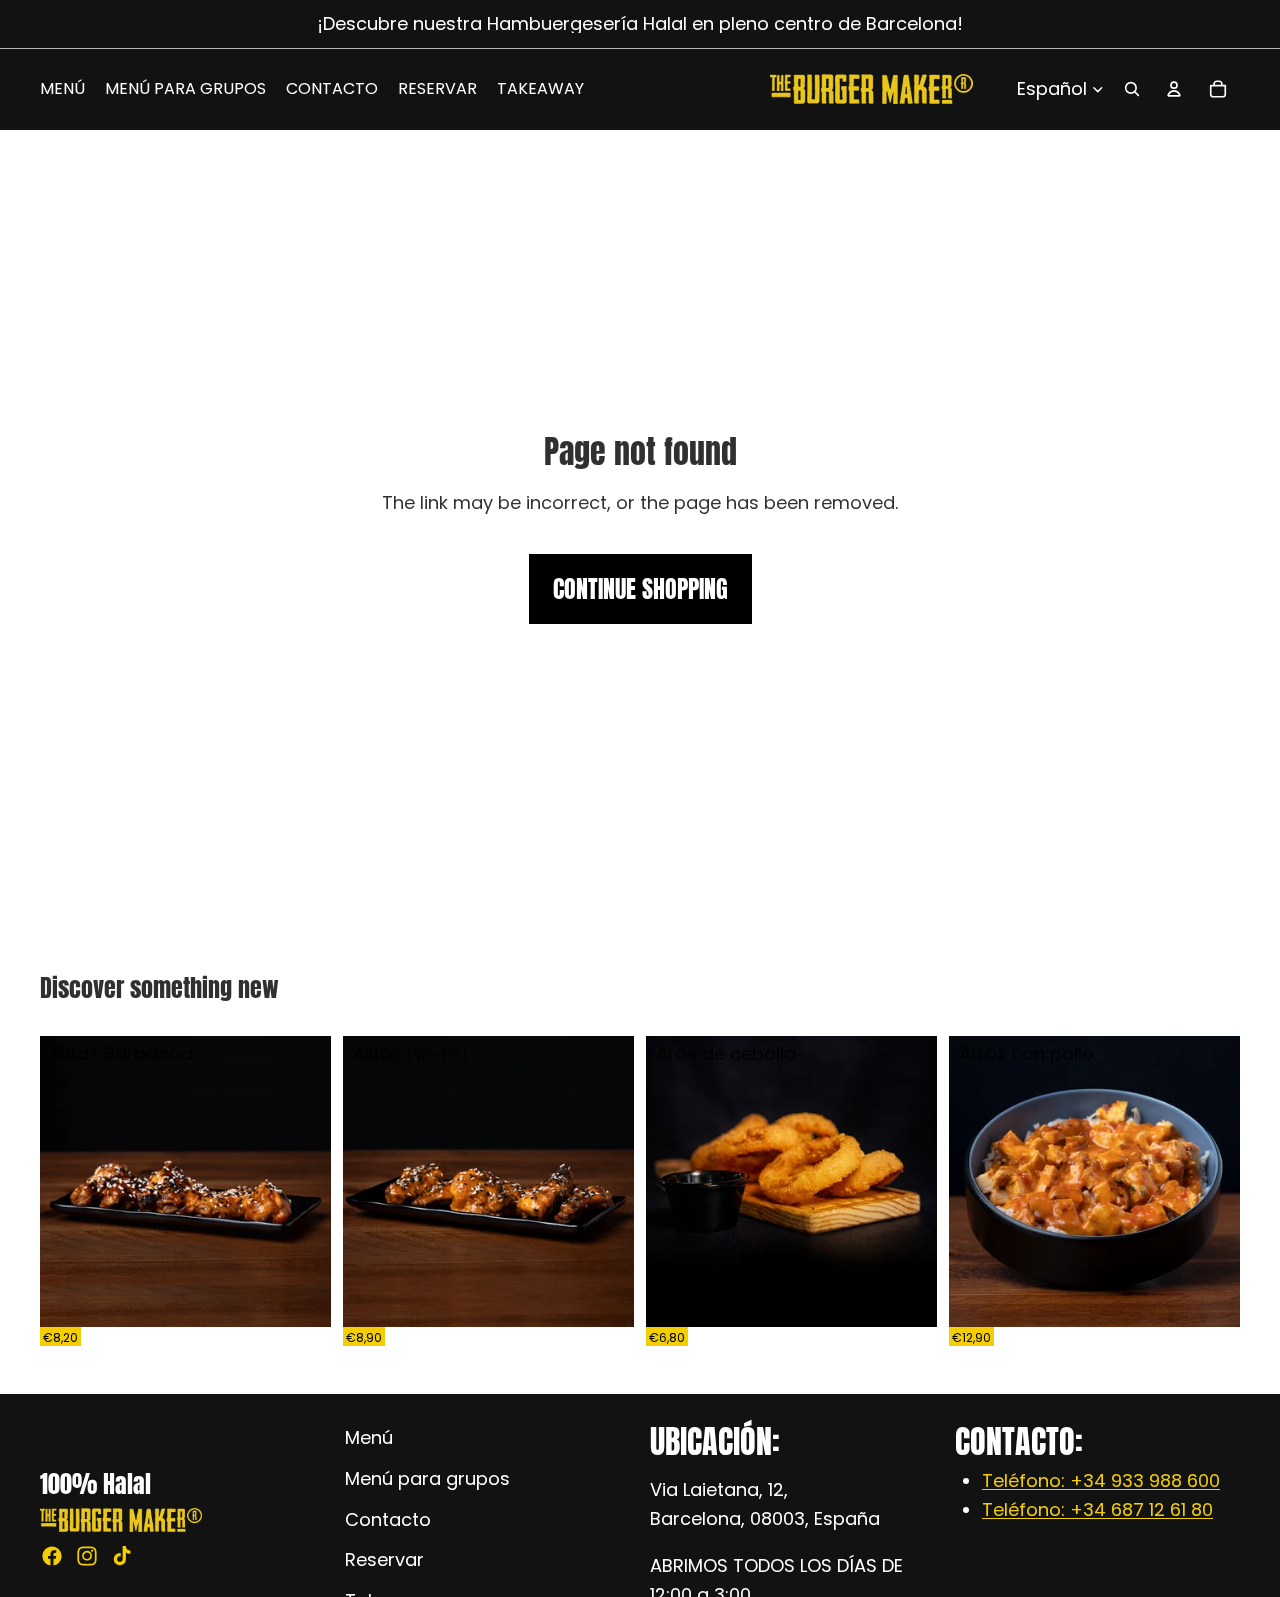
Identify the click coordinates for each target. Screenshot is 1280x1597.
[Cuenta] (1174, 89)
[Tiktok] (122, 1556)
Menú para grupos (427, 1477)
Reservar (384, 1559)
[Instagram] (87, 1556)
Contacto (388, 1518)
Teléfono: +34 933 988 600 (1101, 1480)
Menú (369, 1437)
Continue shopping (640, 589)
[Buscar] (1132, 89)
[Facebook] (52, 1556)
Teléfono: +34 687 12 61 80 (1097, 1509)
